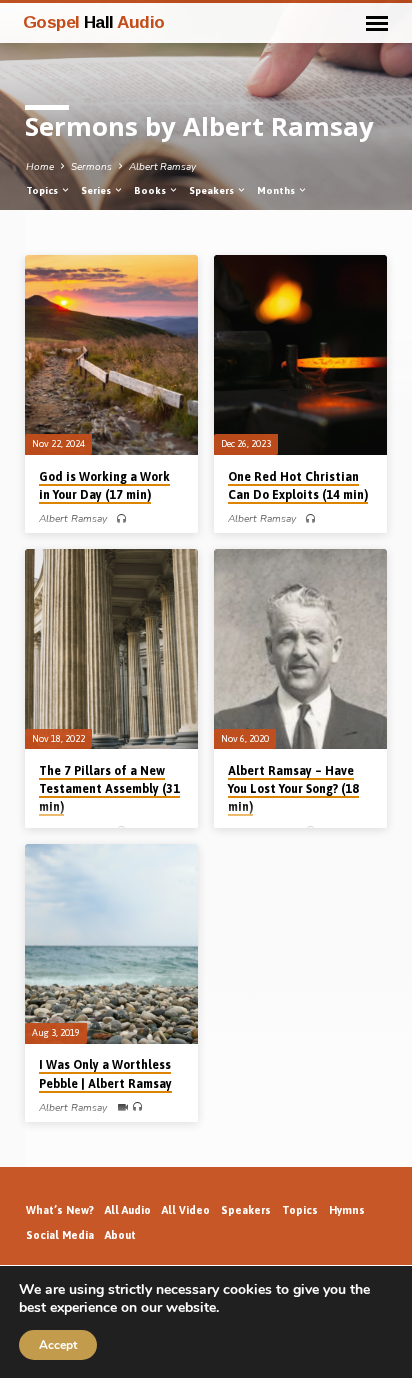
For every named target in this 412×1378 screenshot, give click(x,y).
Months (277, 190)
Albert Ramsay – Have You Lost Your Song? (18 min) (293, 789)
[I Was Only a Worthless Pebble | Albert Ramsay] (111, 944)
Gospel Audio (94, 22)
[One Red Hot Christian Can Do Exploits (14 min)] (300, 355)
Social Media (60, 1235)
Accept (58, 1345)
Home (40, 167)
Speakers (212, 190)
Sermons (91, 167)
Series (97, 190)
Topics (43, 190)
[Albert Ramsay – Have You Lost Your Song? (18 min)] (300, 649)
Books (151, 190)
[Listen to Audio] (121, 519)
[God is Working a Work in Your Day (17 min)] (111, 355)
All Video (186, 1210)
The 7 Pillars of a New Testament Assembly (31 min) (109, 789)
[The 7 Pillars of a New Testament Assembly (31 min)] (111, 649)
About (120, 1235)
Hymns (347, 1210)
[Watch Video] (122, 1108)
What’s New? (60, 1210)
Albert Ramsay (162, 167)
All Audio (128, 1210)
